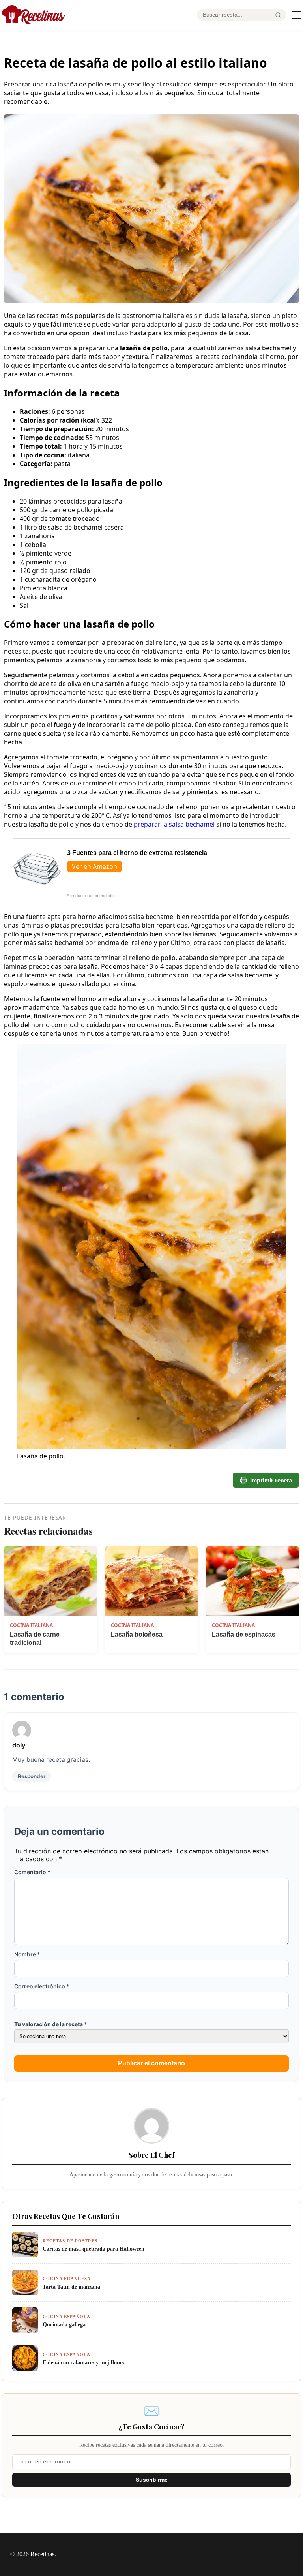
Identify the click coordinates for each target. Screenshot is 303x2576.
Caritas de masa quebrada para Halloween (94, 2249)
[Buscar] (278, 15)
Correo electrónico (42, 1986)
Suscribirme (152, 2480)
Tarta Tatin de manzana (71, 2287)
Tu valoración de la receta (51, 2024)
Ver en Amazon (94, 866)
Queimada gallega (64, 2324)
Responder (32, 1776)
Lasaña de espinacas (244, 1634)
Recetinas (42, 2554)
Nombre (27, 1954)
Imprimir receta (271, 1480)
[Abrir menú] (297, 15)
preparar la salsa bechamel (174, 824)
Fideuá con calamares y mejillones (83, 2362)
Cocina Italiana (31, 1625)
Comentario (32, 1872)
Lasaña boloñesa (137, 1634)
